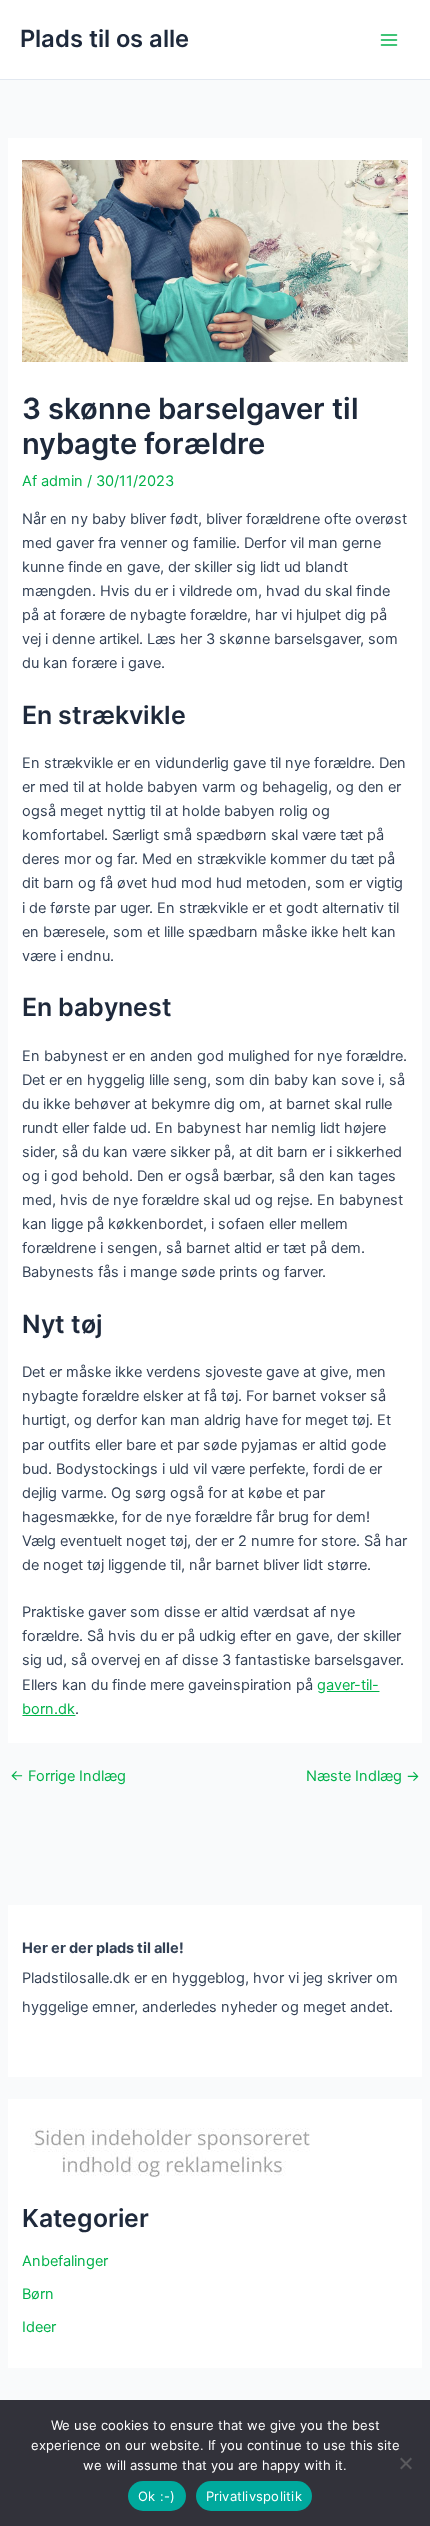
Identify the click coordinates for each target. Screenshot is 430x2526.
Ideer (39, 2327)
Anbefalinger (65, 2261)
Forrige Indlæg (68, 1776)
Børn (38, 2294)
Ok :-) (157, 2496)
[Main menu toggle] (389, 40)
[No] (405, 2463)
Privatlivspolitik (254, 2496)
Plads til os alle (104, 38)
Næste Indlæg (363, 1776)
